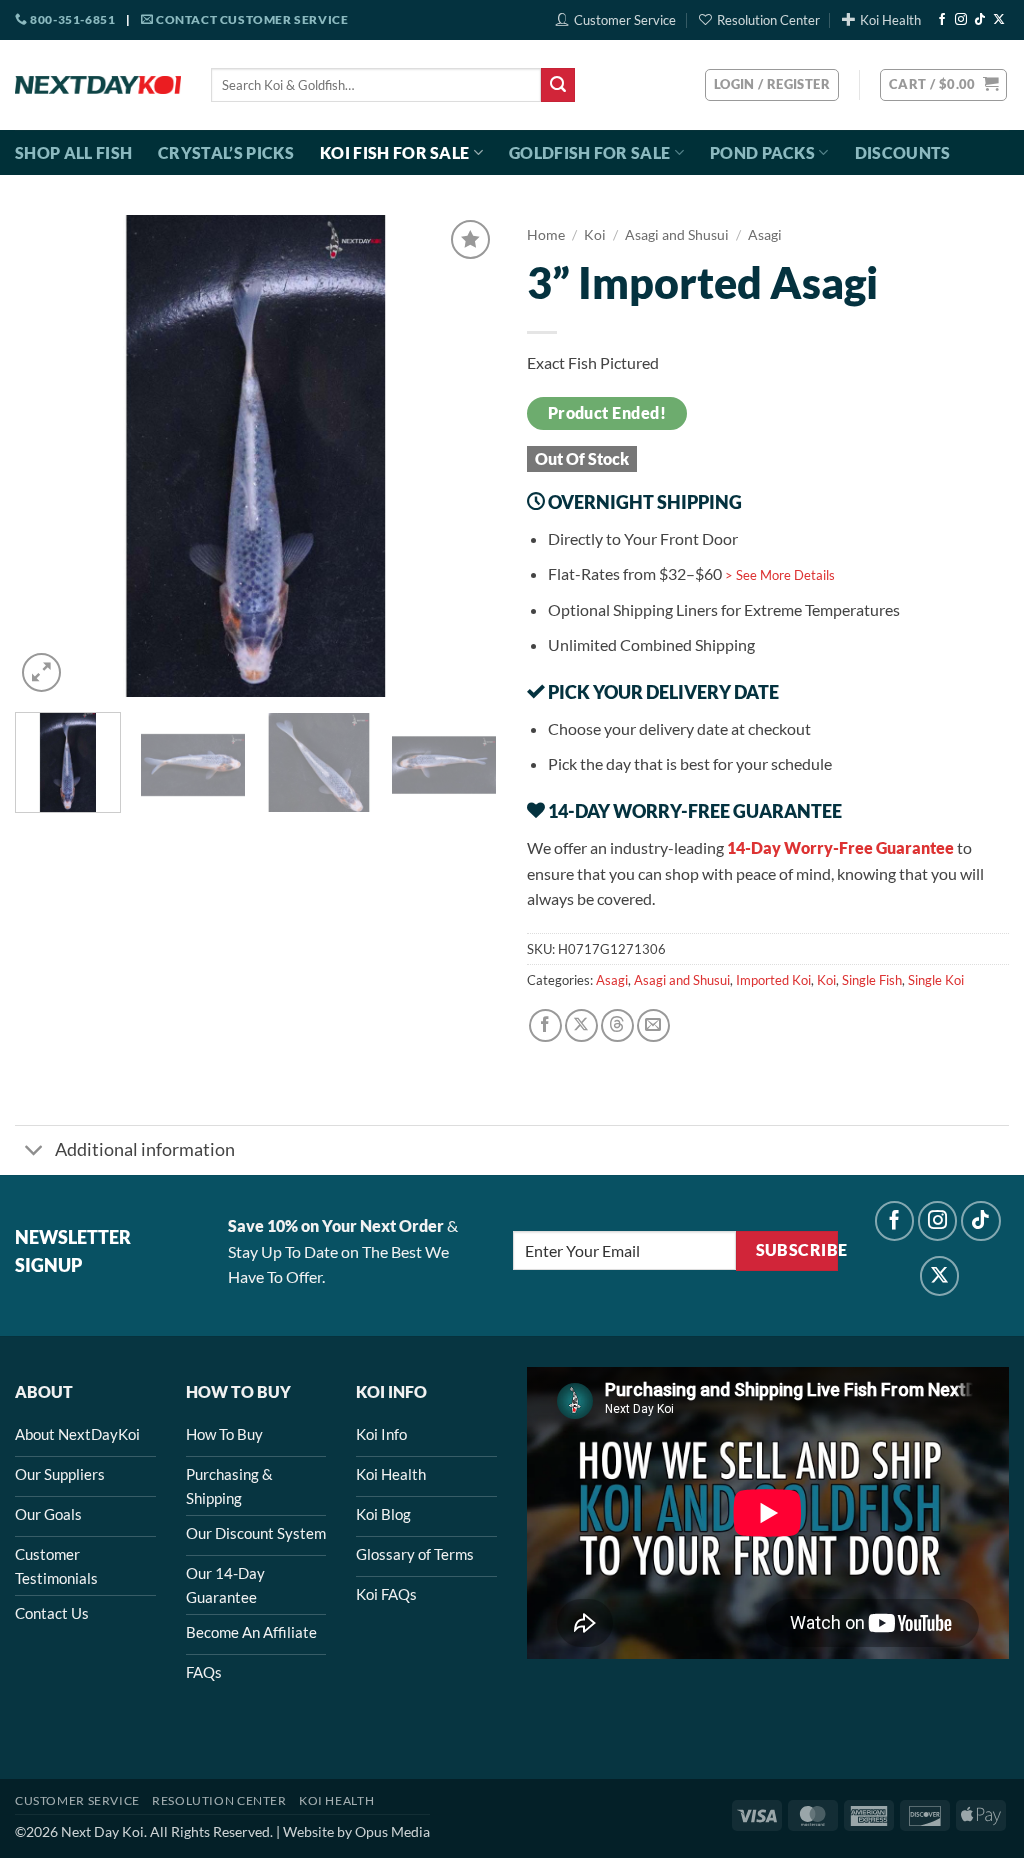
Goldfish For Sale (589, 152)
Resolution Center (768, 20)
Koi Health (890, 20)
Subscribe (797, 1250)
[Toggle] (34, 1152)
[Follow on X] (999, 20)
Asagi (765, 235)
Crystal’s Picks (226, 152)
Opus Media (392, 1831)
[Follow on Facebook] (942, 20)
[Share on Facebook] (545, 1025)
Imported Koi (773, 980)
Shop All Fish (73, 152)
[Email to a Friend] (653, 1025)
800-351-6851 (71, 19)
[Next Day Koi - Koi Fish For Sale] (98, 85)
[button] (943, 85)
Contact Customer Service (250, 19)
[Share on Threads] (617, 1025)
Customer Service (625, 20)
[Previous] (50, 456)
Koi (595, 235)
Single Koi (936, 980)
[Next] (462, 456)
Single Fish (872, 980)
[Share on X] (581, 1025)
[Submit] (558, 85)
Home (546, 235)
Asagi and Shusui (677, 235)
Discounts (903, 152)
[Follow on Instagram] (961, 20)
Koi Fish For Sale (394, 152)
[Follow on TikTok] (980, 20)
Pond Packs (762, 152)
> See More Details (780, 575)
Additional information (145, 1149)
